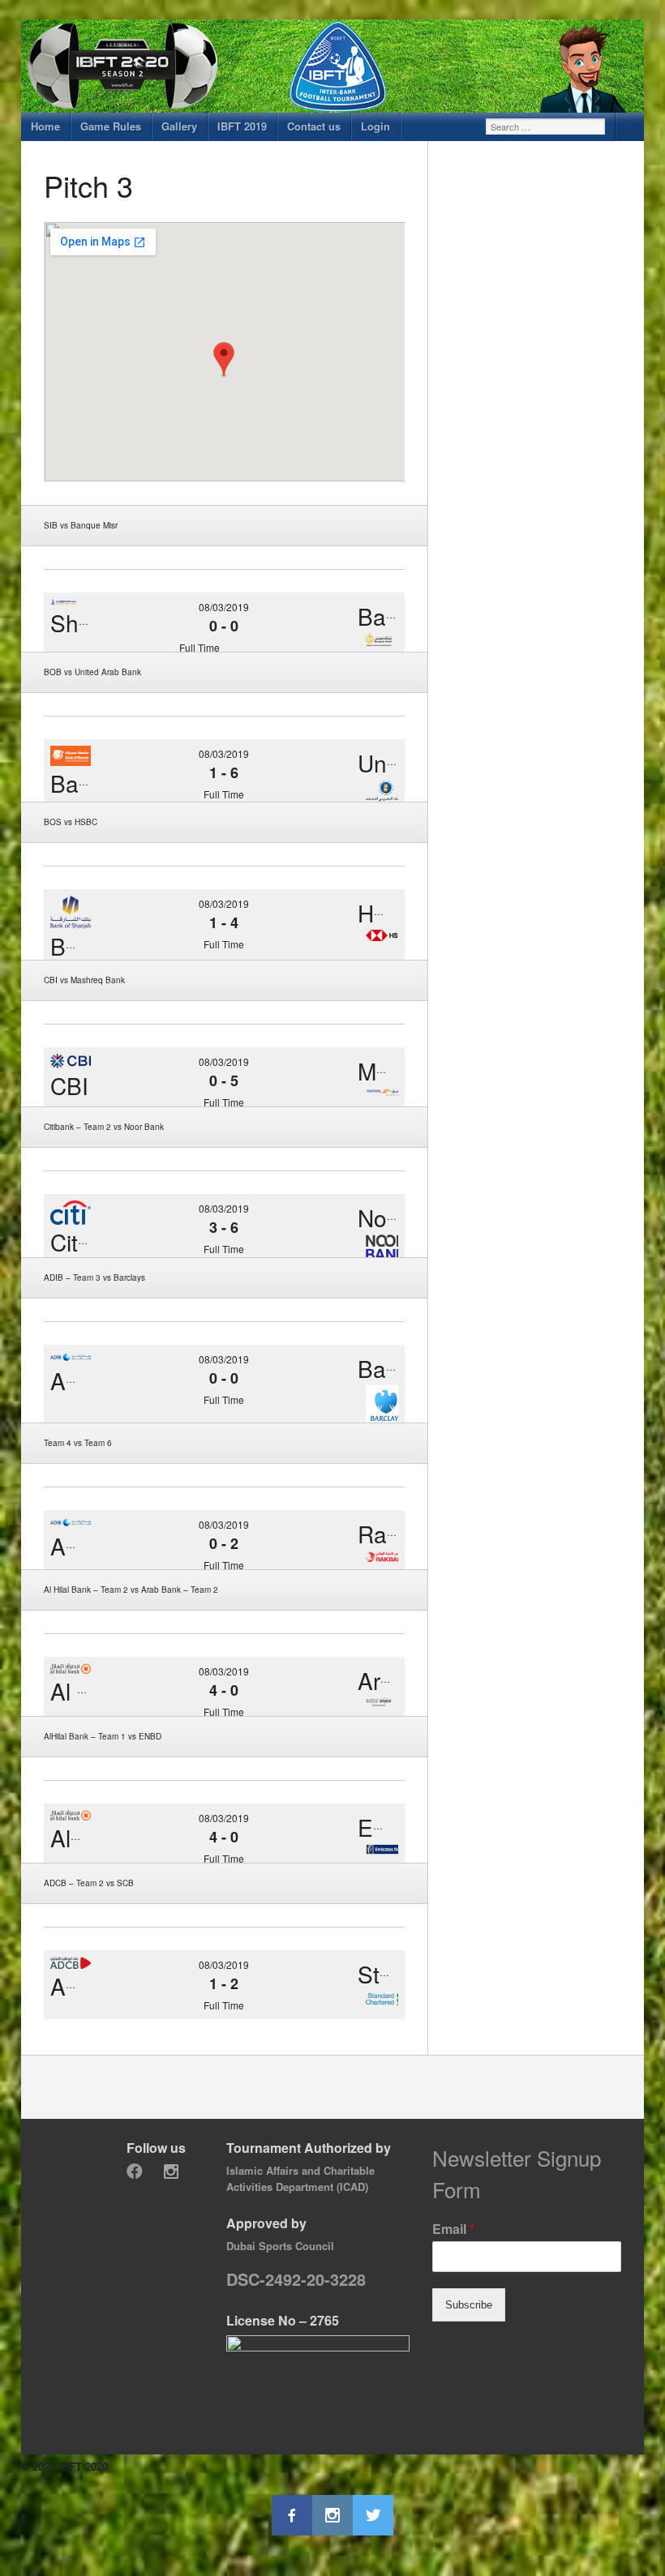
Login (375, 126)
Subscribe (469, 2305)
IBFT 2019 (242, 126)
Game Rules (111, 126)
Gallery (179, 126)
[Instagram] (171, 2172)
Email (453, 2229)
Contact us (314, 126)
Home (45, 126)
